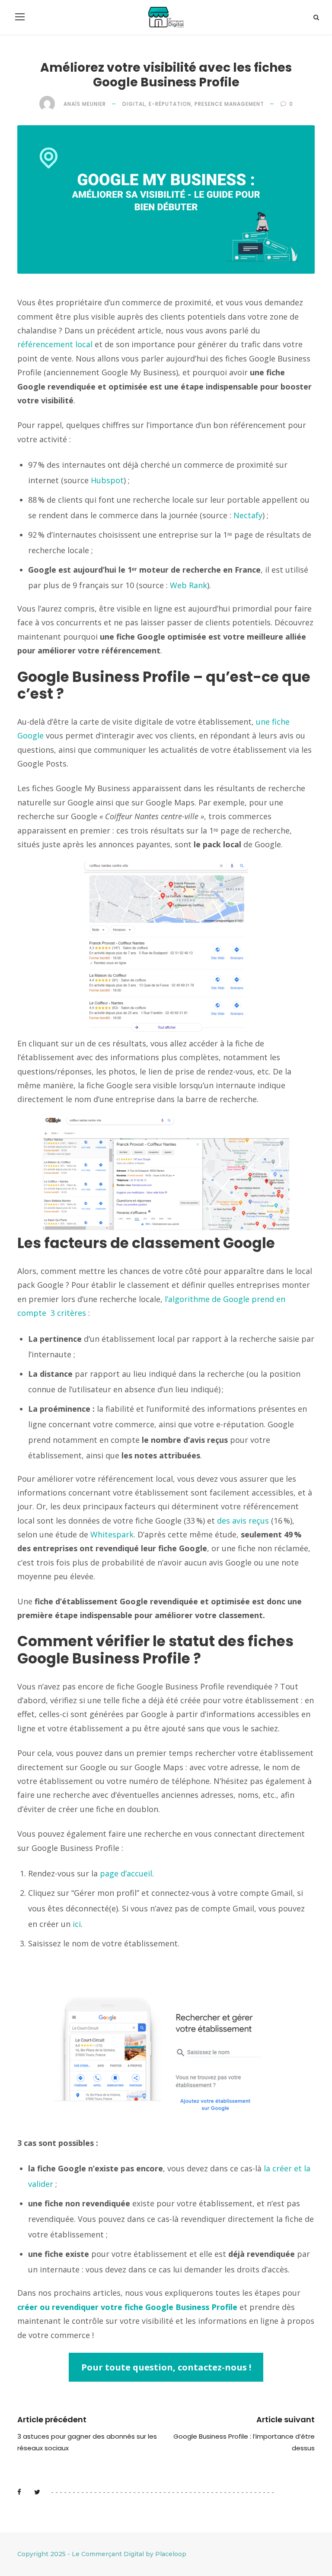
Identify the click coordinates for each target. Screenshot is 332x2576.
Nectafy (248, 515)
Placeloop (171, 2554)
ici (77, 1924)
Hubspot (107, 480)
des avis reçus (243, 1521)
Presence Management (229, 104)
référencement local (56, 344)
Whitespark (112, 1534)
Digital (134, 104)
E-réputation (170, 104)
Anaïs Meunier (85, 104)
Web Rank (188, 585)
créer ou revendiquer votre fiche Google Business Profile (127, 2307)
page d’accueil (126, 1873)
